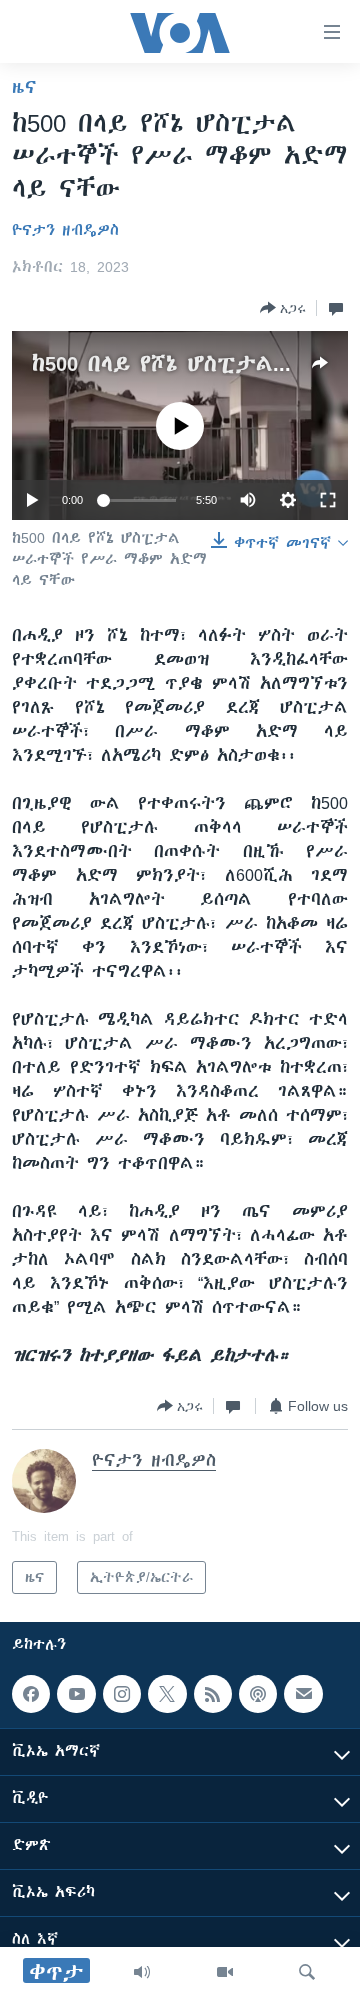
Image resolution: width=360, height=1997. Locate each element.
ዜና (24, 87)
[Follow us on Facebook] (31, 1694)
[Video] (225, 1972)
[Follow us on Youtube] (76, 1694)
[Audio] (142, 1972)
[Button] (283, 308)
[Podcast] (258, 1694)
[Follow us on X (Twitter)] (167, 1694)
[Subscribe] (303, 1694)
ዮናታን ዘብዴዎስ (65, 230)
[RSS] (213, 1694)
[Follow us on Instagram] (122, 1694)
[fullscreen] (328, 500)
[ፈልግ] (307, 1972)
